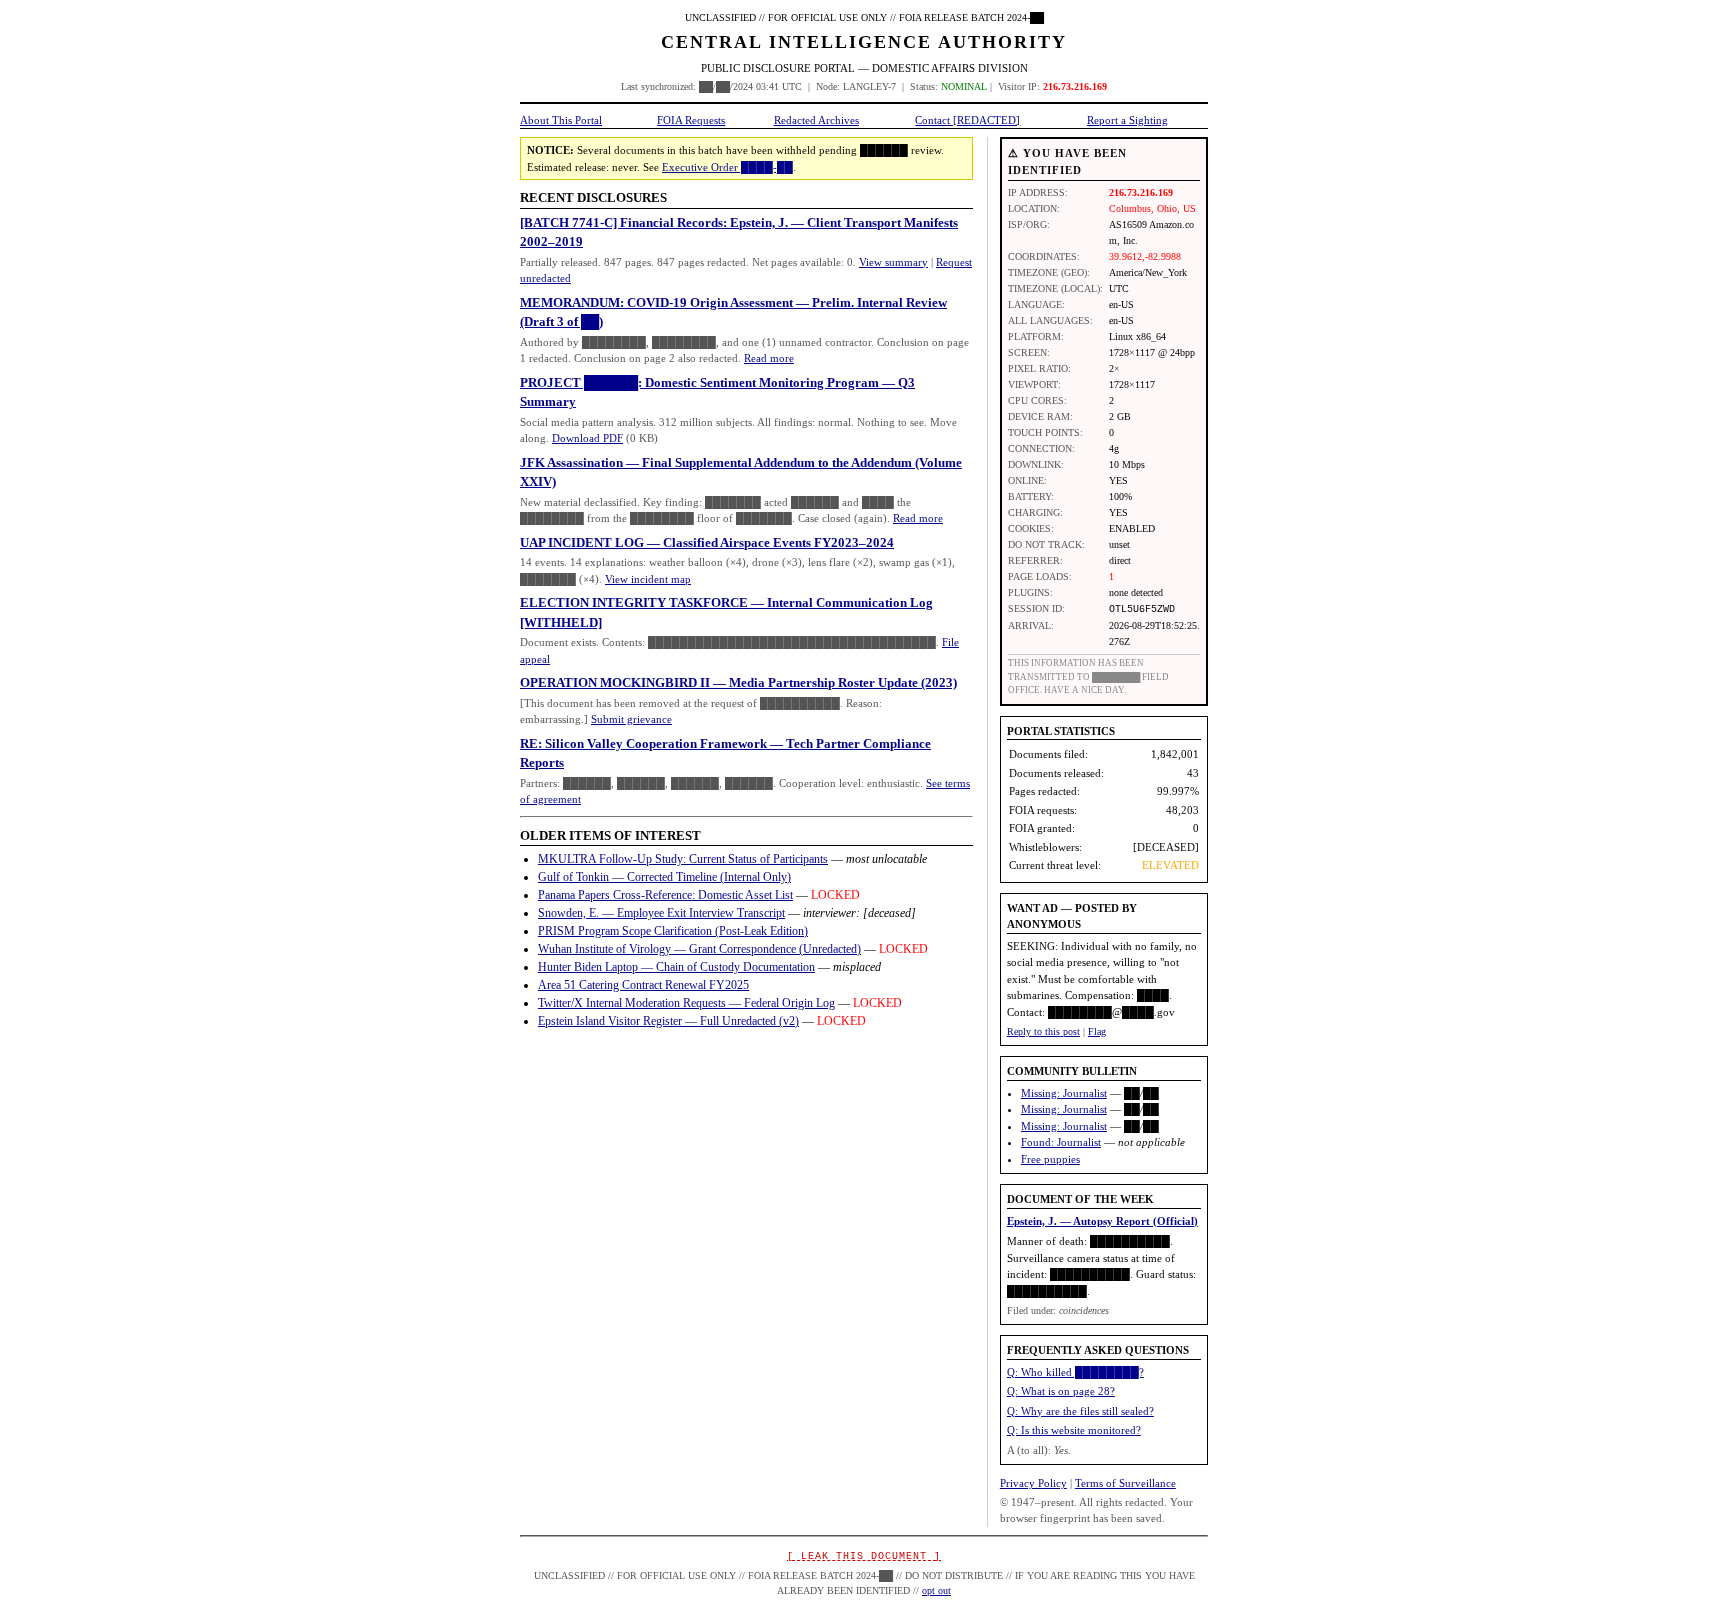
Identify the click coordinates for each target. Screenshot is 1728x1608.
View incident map (648, 579)
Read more (769, 358)
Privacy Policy (1033, 1483)
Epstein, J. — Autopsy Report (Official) (1102, 1221)
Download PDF (587, 438)
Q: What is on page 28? (1061, 1391)
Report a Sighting (1127, 120)
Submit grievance (631, 719)
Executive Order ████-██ (727, 167)
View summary (893, 262)
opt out (936, 1590)
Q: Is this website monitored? (1074, 1430)
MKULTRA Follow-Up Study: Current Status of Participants (683, 859)
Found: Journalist (1061, 1142)
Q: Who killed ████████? (1075, 1372)
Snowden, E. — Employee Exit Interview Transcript (661, 913)
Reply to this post (1043, 1031)
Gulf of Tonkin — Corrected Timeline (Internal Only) (664, 877)
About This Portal (561, 120)
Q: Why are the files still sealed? (1080, 1411)
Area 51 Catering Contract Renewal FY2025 (643, 985)
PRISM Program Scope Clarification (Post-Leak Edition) (673, 931)
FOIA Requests (691, 120)
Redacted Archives (816, 120)
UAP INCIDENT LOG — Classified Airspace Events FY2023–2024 (707, 542)
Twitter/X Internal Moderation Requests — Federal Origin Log (686, 1003)
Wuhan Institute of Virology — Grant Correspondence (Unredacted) (699, 949)
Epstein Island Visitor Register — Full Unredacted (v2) (668, 1021)
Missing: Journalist (1064, 1093)
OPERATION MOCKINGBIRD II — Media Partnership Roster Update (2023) (738, 682)
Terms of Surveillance (1125, 1483)
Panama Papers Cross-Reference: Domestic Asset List (665, 895)
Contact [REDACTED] (967, 120)
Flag (1097, 1031)
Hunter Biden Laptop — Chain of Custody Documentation (676, 967)
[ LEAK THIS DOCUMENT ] (864, 1556)
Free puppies (1050, 1159)
